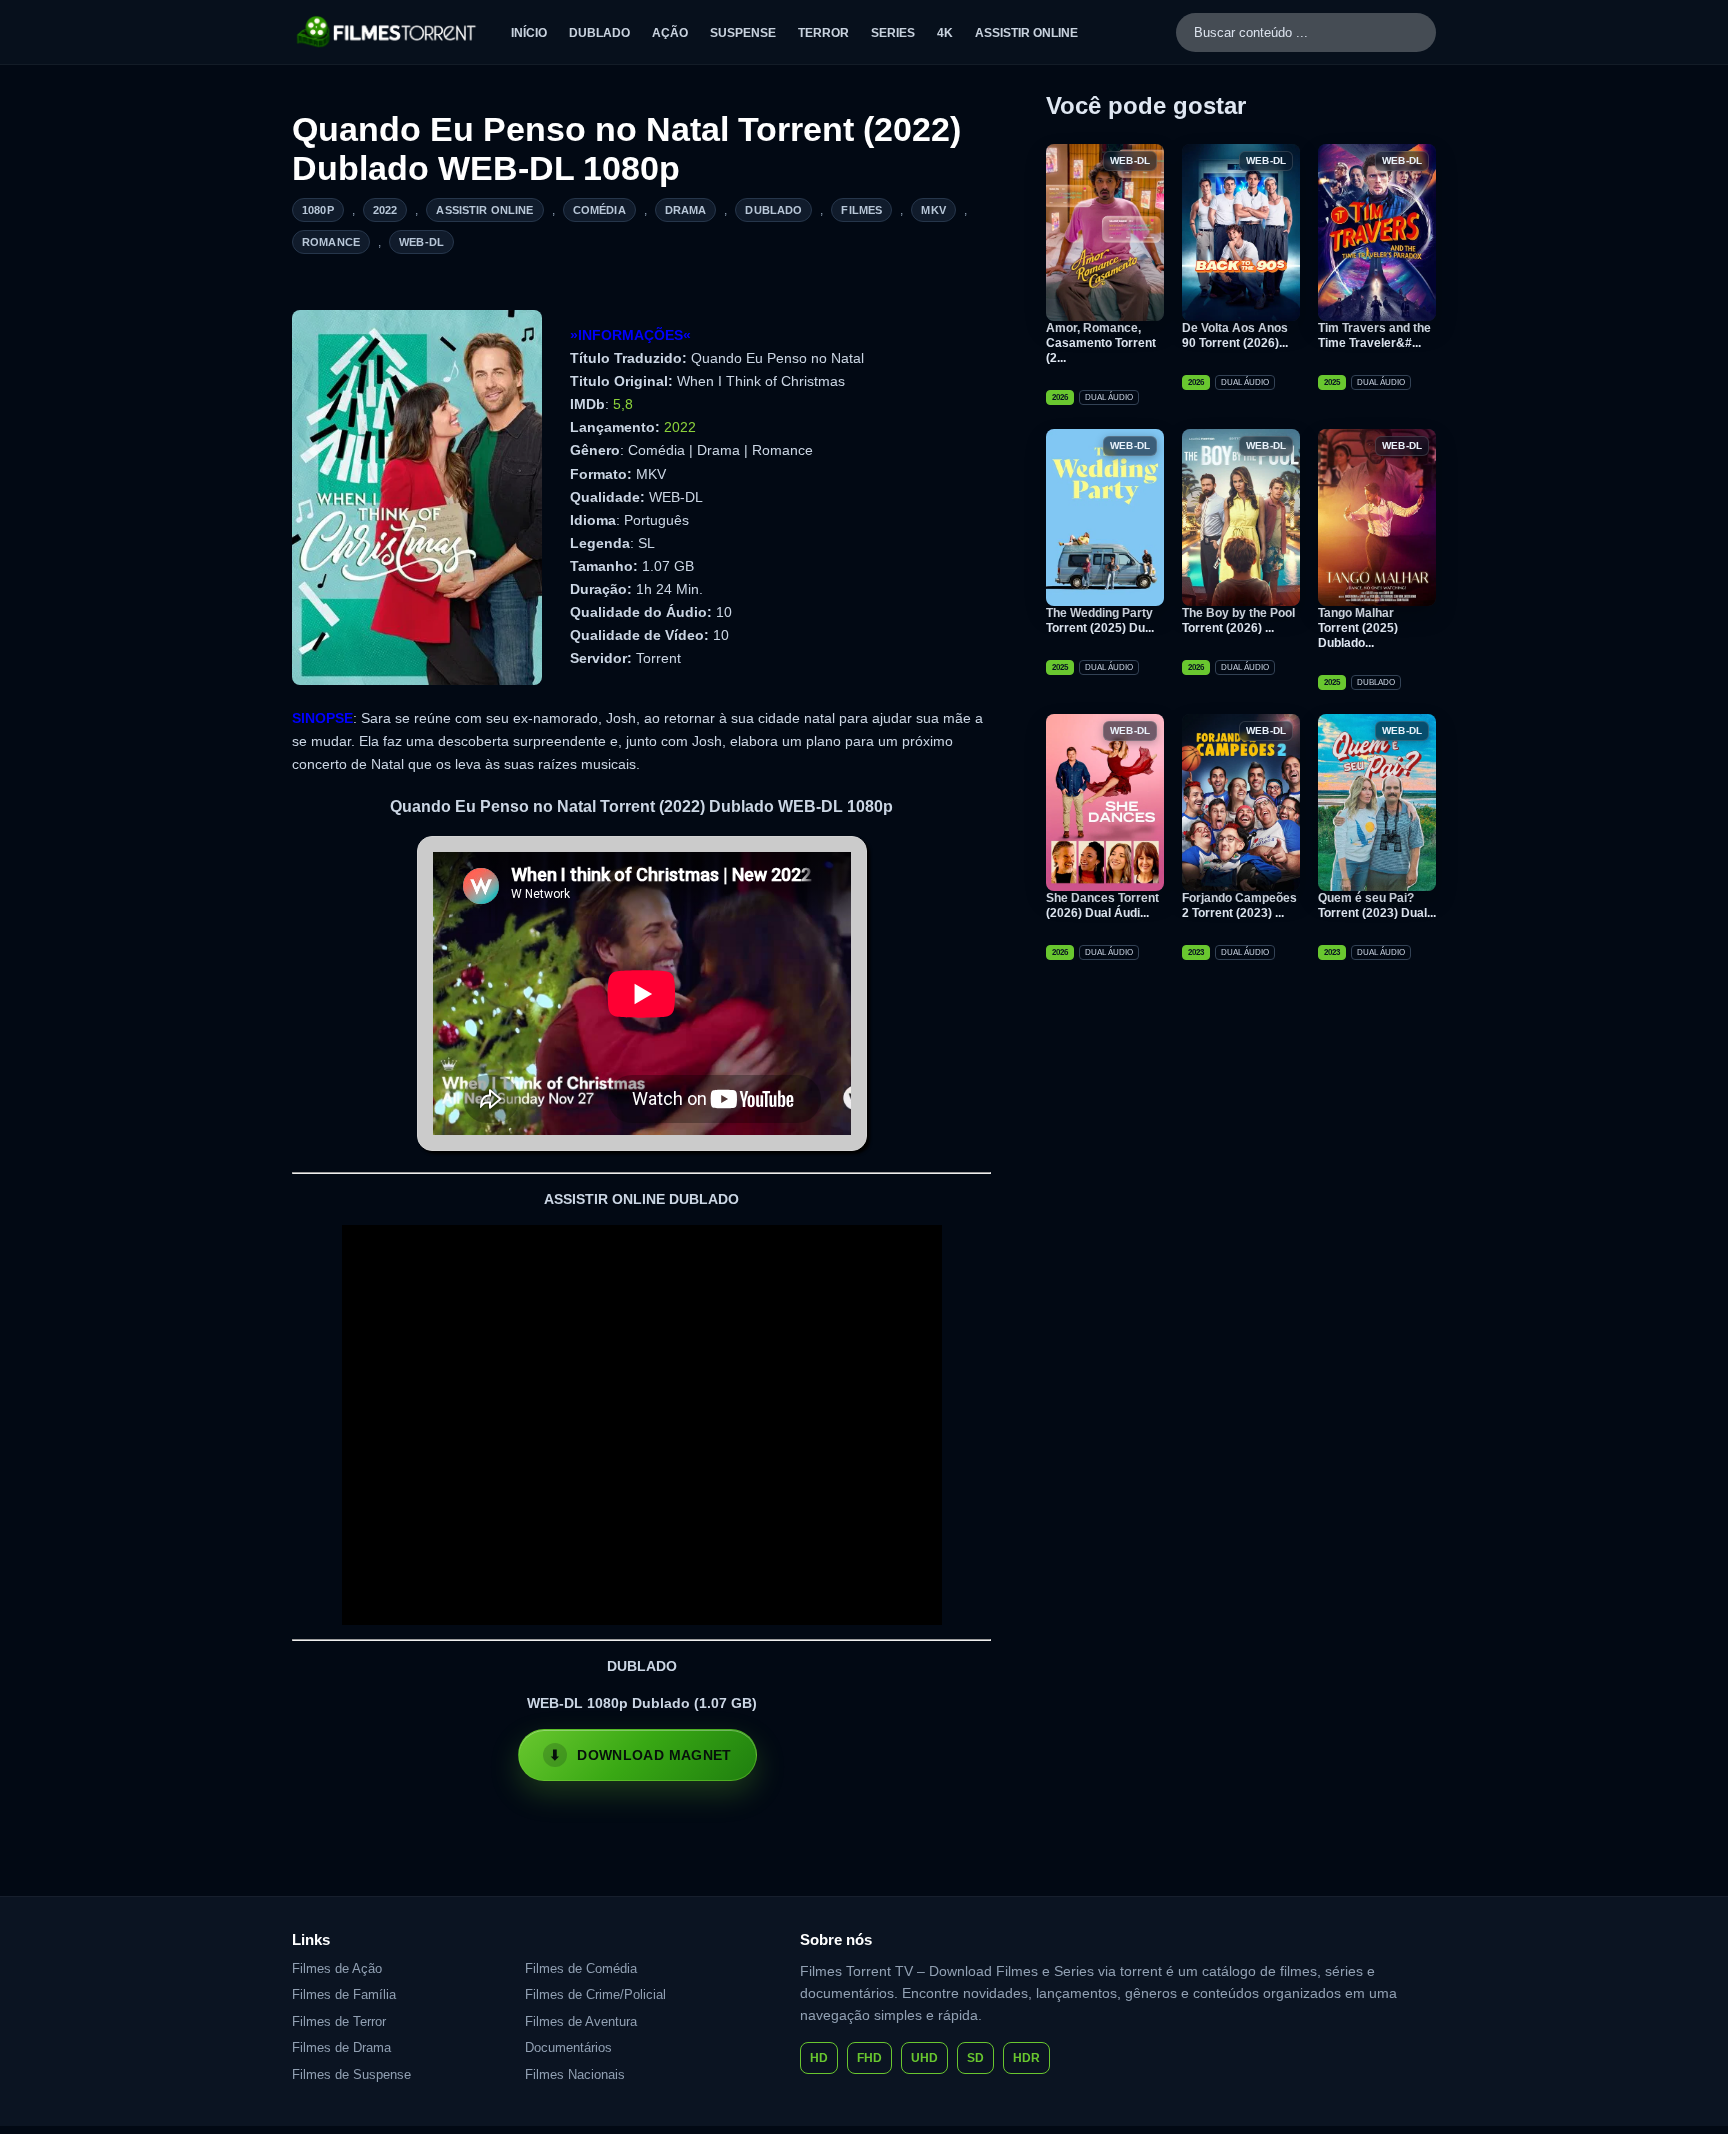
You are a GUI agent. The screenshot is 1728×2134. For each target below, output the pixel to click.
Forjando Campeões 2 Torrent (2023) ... (1239, 905)
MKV (933, 210)
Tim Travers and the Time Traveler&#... (1374, 335)
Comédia (599, 210)
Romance (331, 242)
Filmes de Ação (337, 1968)
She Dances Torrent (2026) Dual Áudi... (1102, 905)
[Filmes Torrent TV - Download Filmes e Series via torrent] (387, 32)
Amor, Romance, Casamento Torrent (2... (1101, 343)
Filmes (861, 210)
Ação (670, 33)
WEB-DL (421, 242)
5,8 (623, 404)
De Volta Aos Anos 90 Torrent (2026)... (1235, 335)
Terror (823, 33)
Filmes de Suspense (351, 2074)
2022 (385, 210)
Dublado (599, 33)
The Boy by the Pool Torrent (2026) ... (1238, 620)
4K (945, 33)
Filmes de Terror (339, 2021)
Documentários (568, 2047)
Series (893, 33)
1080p (318, 210)
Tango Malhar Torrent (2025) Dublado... (1358, 628)
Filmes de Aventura (581, 2021)
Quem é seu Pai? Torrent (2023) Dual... (1377, 905)
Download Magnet (654, 1755)
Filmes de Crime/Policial (595, 1994)
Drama (686, 210)
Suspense (743, 33)
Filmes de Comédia (581, 1968)
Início (529, 33)
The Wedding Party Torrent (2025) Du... (1100, 620)
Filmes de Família (344, 1994)
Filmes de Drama (341, 2047)
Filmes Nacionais (575, 2074)
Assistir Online (1026, 33)
